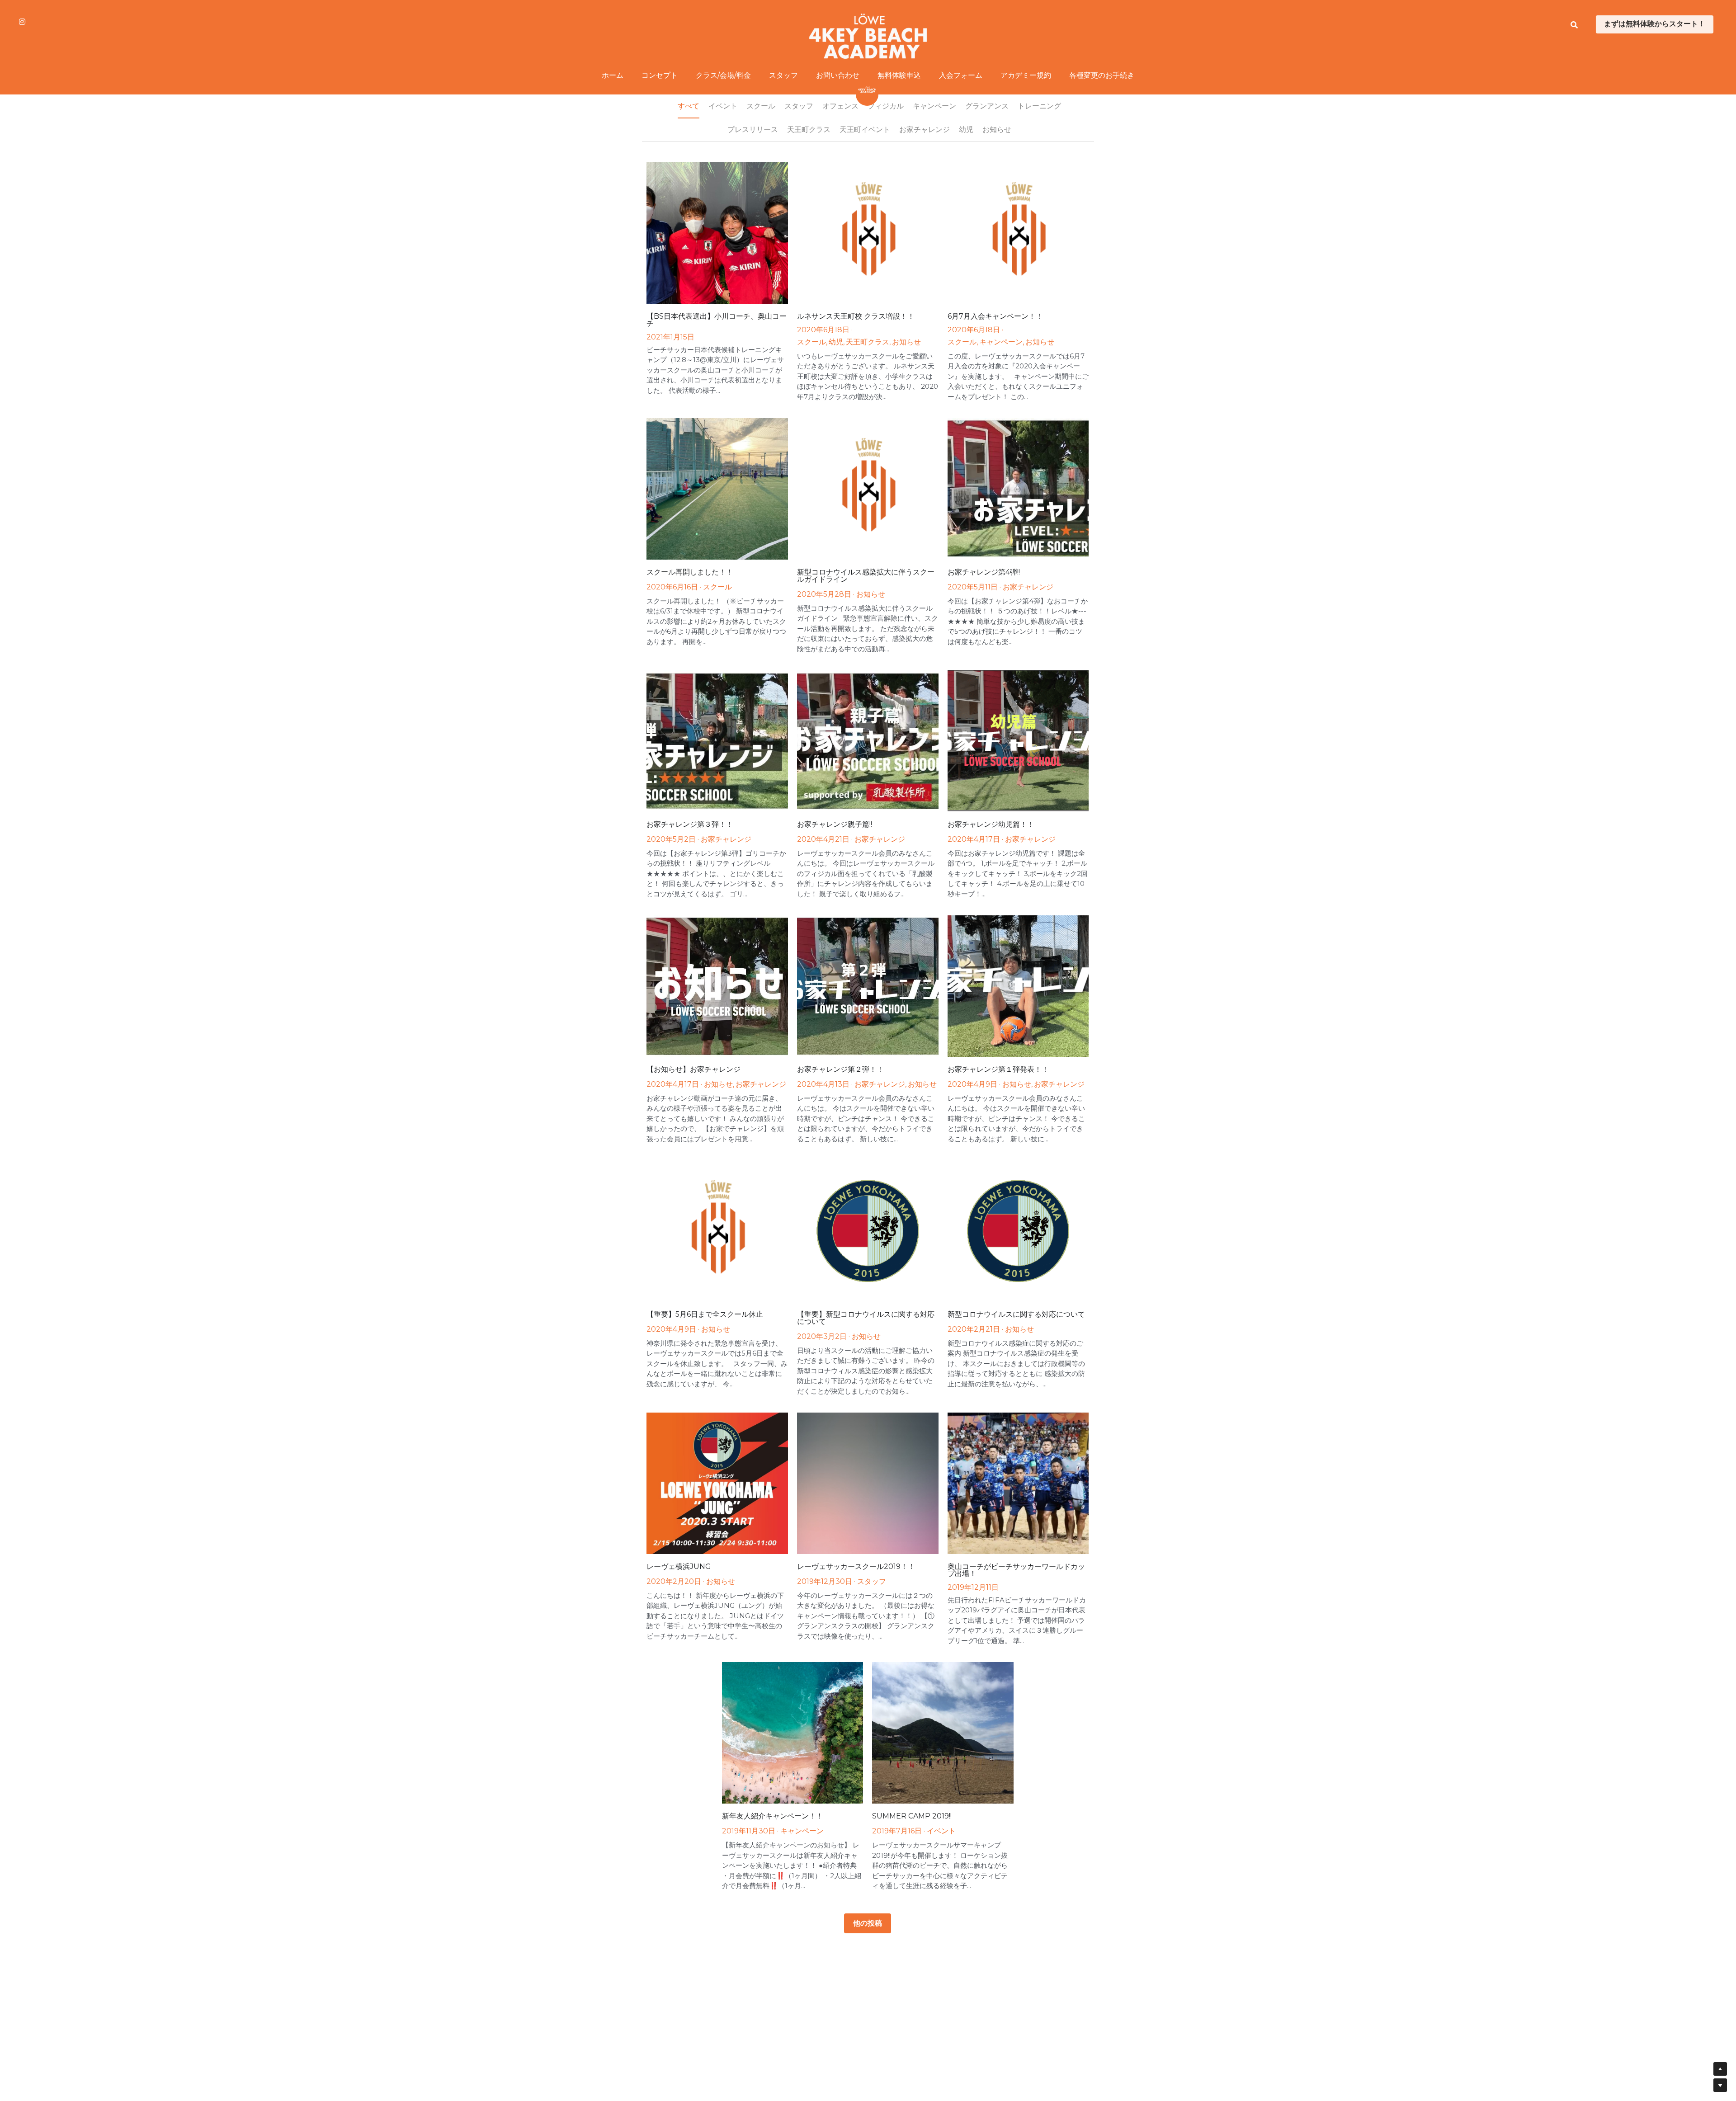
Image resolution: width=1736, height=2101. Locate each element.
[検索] (1574, 25)
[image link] (868, 35)
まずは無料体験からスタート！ (1655, 24)
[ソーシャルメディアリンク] (22, 22)
